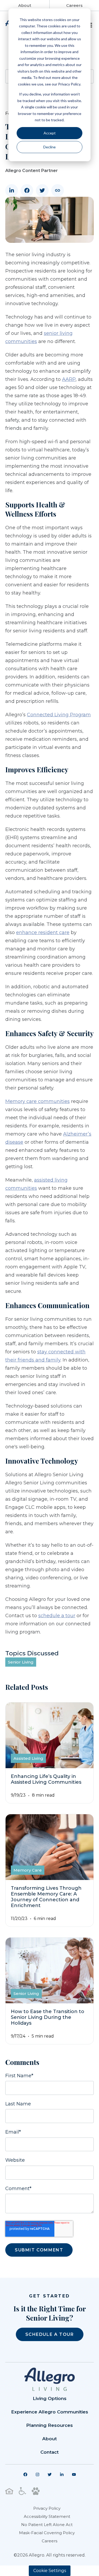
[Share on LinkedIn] (12, 190)
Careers (74, 5)
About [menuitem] (49, 2439)
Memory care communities (37, 1101)
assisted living (28, 1758)
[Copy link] (58, 190)
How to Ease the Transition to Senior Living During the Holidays (48, 2017)
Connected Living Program (59, 715)
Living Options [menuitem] (50, 2398)
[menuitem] (25, 2474)
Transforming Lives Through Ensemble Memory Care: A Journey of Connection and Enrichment (46, 1897)
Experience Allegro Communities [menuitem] (50, 2412)
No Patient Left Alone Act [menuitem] (47, 2525)
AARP (69, 379)
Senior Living (21, 1662)
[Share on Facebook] (27, 190)
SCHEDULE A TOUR (50, 2334)
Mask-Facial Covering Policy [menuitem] (47, 2533)
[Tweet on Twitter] (42, 190)
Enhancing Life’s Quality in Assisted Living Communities (46, 1779)
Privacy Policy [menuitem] (47, 2508)
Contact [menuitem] (49, 2452)
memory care (28, 1870)
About (25, 5)
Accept (50, 133)
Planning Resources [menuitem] (49, 2425)
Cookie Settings (50, 2571)
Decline (49, 147)
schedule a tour (57, 1616)
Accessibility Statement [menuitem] (47, 2516)
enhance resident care (43, 932)
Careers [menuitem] (49, 2541)
